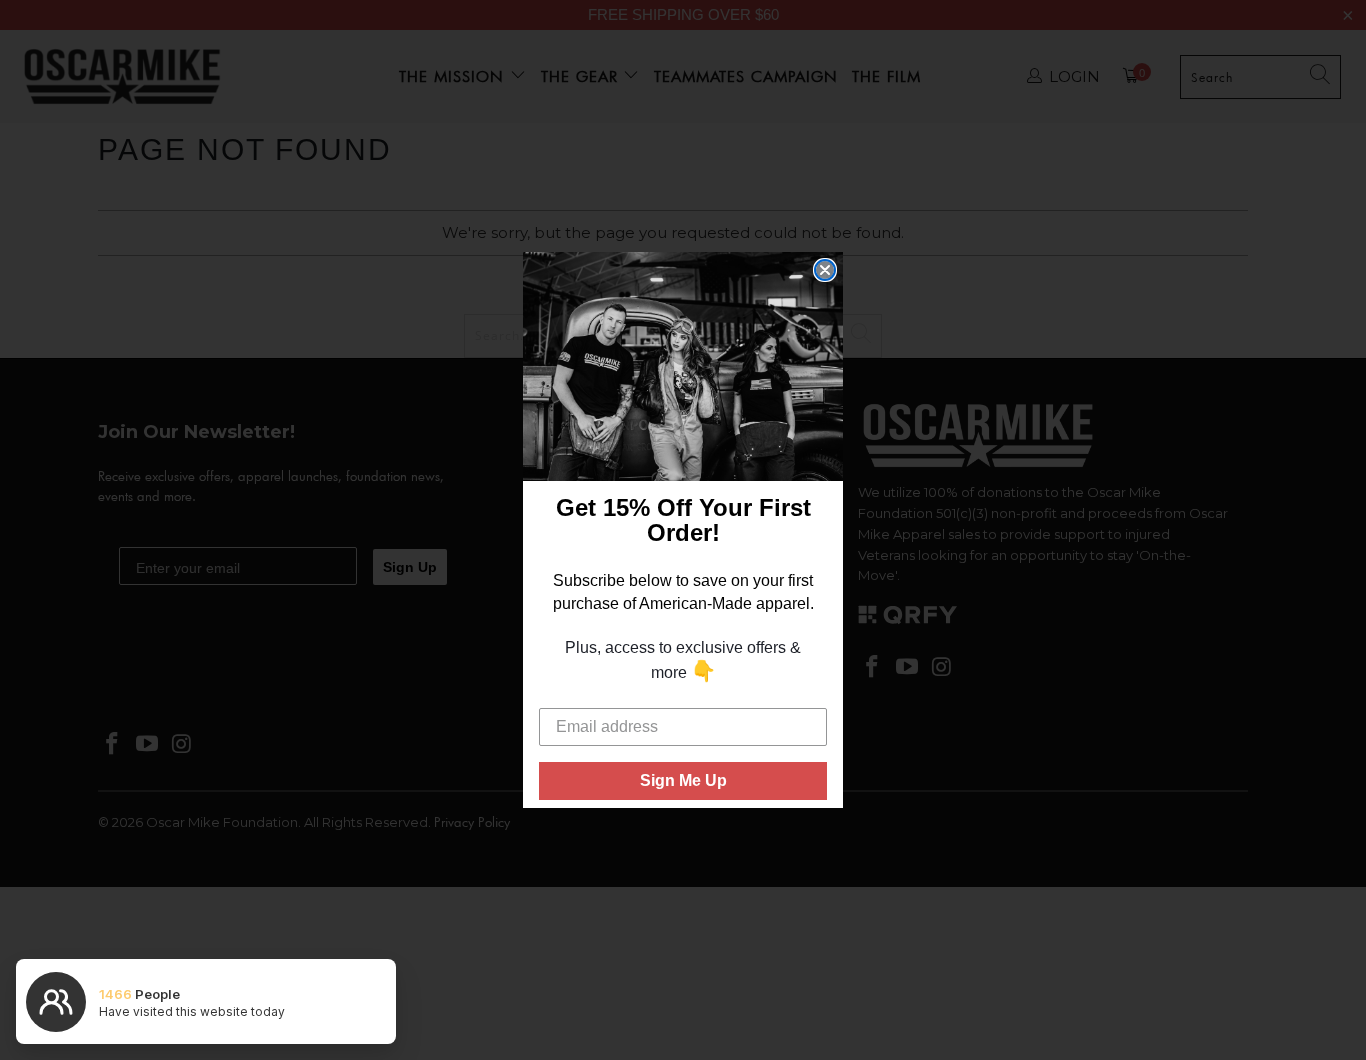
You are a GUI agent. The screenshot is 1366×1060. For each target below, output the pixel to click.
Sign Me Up (683, 780)
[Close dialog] (825, 270)
